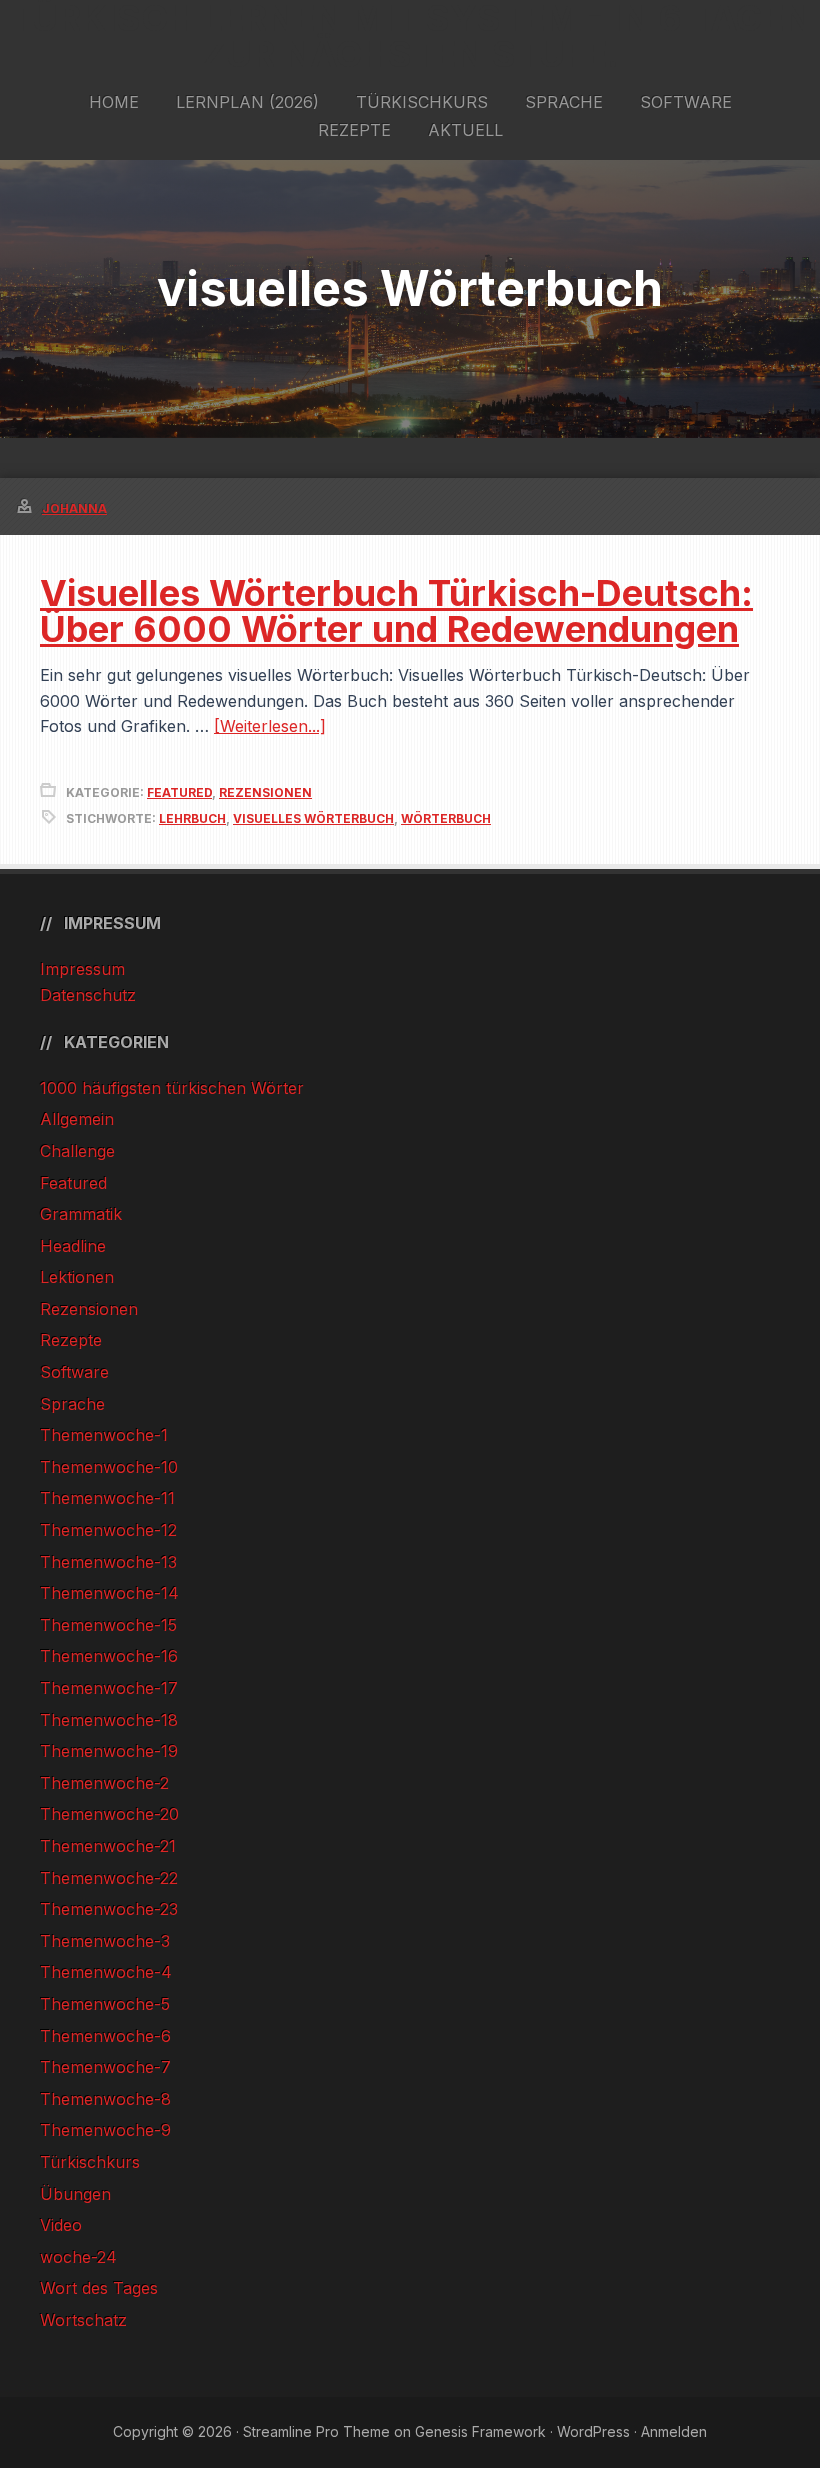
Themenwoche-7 (105, 2067)
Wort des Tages (99, 2288)
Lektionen (77, 1277)
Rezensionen (265, 792)
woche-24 (78, 2257)
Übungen (75, 2194)
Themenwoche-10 (109, 1467)
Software (74, 1372)
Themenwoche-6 (105, 2036)
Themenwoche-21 (108, 1846)
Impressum (82, 969)
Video (61, 2225)
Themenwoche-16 (109, 1656)
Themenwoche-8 (105, 2099)
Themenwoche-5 (105, 2004)
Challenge (77, 1151)
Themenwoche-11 (107, 1498)
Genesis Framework (480, 2431)
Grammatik (81, 1214)
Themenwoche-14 (109, 1593)
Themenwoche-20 (109, 1814)
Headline (73, 1246)
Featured (179, 792)
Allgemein (77, 1119)
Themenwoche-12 (108, 1530)
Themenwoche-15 (108, 1625)
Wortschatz (83, 2320)
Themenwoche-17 (109, 1688)
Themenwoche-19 (109, 1751)
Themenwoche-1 (104, 1435)
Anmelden (674, 2431)
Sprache (72, 1404)
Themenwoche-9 (105, 2130)
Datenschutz (88, 995)
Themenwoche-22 (109, 1878)
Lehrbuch (192, 818)
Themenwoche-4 (106, 1972)
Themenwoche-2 (104, 1783)
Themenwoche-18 (109, 1720)
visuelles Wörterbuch (313, 818)
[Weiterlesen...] (270, 726)
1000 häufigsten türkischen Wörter (172, 1088)
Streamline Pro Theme (316, 2431)
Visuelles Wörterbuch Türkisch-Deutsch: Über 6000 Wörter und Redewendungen (396, 611)
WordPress (593, 2431)
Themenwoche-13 (108, 1562)
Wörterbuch (446, 818)
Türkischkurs (90, 2162)
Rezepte (71, 1340)
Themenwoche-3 (105, 1941)
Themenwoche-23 (109, 1909)
